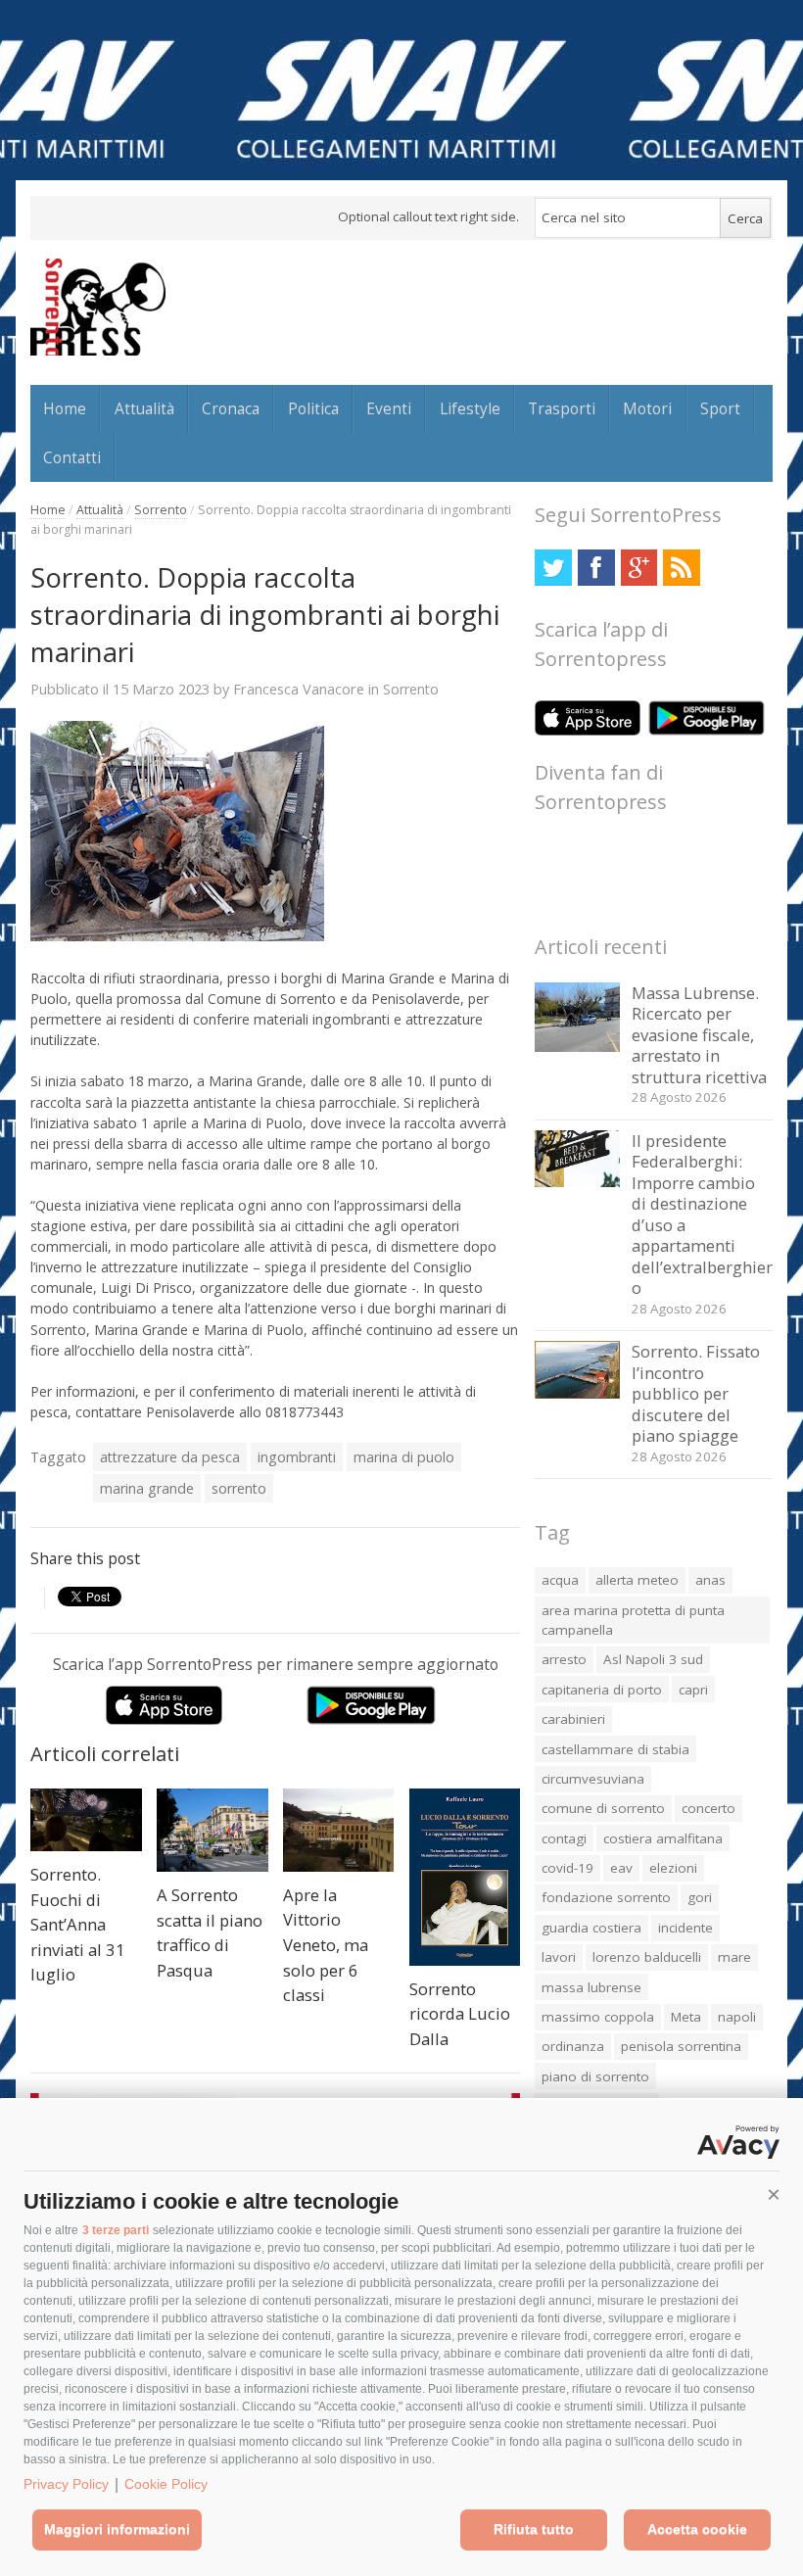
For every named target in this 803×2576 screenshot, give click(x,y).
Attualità (144, 408)
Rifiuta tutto (534, 2529)
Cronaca (231, 408)
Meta (686, 2017)
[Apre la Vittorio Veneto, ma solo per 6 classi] (339, 1830)
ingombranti (297, 1457)
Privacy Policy (66, 2484)
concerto (709, 1808)
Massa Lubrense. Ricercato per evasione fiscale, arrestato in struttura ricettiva (699, 1035)
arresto (564, 1659)
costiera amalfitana (663, 1838)
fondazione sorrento (606, 1897)
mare (734, 1957)
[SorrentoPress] (98, 307)
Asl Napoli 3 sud (653, 1659)
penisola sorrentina (681, 2046)
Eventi (389, 408)
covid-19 (567, 1868)
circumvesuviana (593, 1779)
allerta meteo (637, 1580)
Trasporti (562, 408)
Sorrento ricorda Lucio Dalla (460, 2014)
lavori (559, 1957)
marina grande (147, 1488)
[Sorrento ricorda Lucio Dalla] (465, 1877)
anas (710, 1580)
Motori (647, 408)
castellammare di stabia (615, 1749)
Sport (720, 408)
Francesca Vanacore (299, 689)
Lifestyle (470, 408)
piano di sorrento (595, 2076)
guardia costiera (591, 1928)
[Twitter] (553, 568)
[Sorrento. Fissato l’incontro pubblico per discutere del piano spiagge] (577, 1393)
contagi (564, 1838)
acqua (560, 1580)
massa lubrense (591, 1987)
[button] (774, 2195)
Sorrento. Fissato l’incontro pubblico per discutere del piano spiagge (696, 1393)
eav (621, 1868)
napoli (737, 2017)
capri (693, 1690)
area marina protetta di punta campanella (633, 1620)
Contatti (72, 457)
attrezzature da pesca (170, 1457)
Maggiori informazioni (117, 2529)
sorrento (239, 1488)
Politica (313, 408)
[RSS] (681, 568)
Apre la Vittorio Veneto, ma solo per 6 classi (326, 1945)
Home (65, 408)
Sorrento (161, 510)
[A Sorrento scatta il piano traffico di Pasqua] (213, 1830)
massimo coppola (598, 2017)
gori (700, 1897)
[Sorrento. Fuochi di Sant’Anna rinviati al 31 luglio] (86, 1820)
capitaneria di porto (602, 1690)
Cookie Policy (166, 2484)
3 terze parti (116, 2230)
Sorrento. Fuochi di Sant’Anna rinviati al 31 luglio (78, 1924)
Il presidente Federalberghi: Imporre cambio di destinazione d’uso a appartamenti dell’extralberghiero (702, 1215)
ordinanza (573, 2046)
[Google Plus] (639, 568)
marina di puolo (404, 1457)
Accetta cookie (697, 2529)
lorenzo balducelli (647, 1957)
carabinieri (573, 1719)
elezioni (673, 1868)
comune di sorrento (603, 1808)
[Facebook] (596, 568)
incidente (685, 1928)
